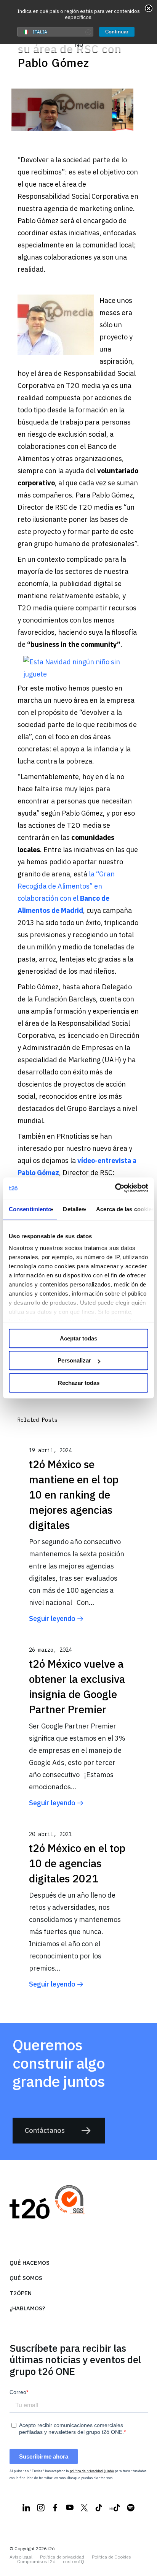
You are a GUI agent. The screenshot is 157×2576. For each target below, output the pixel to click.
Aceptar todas (78, 1338)
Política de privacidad (62, 2557)
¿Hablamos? (27, 2308)
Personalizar (74, 1360)
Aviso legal (21, 2557)
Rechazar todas (79, 1383)
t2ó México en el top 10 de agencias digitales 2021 (77, 1863)
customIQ (74, 2562)
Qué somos (26, 2278)
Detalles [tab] (74, 1209)
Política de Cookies (111, 2557)
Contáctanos (45, 2130)
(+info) (109, 2471)
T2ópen (21, 2293)
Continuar (117, 32)
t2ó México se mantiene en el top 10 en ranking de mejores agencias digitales (74, 1495)
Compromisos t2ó (36, 2562)
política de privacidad (86, 2471)
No (79, 44)
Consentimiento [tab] (30, 1209)
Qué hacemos (30, 2263)
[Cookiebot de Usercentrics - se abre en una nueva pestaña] (115, 1188)
